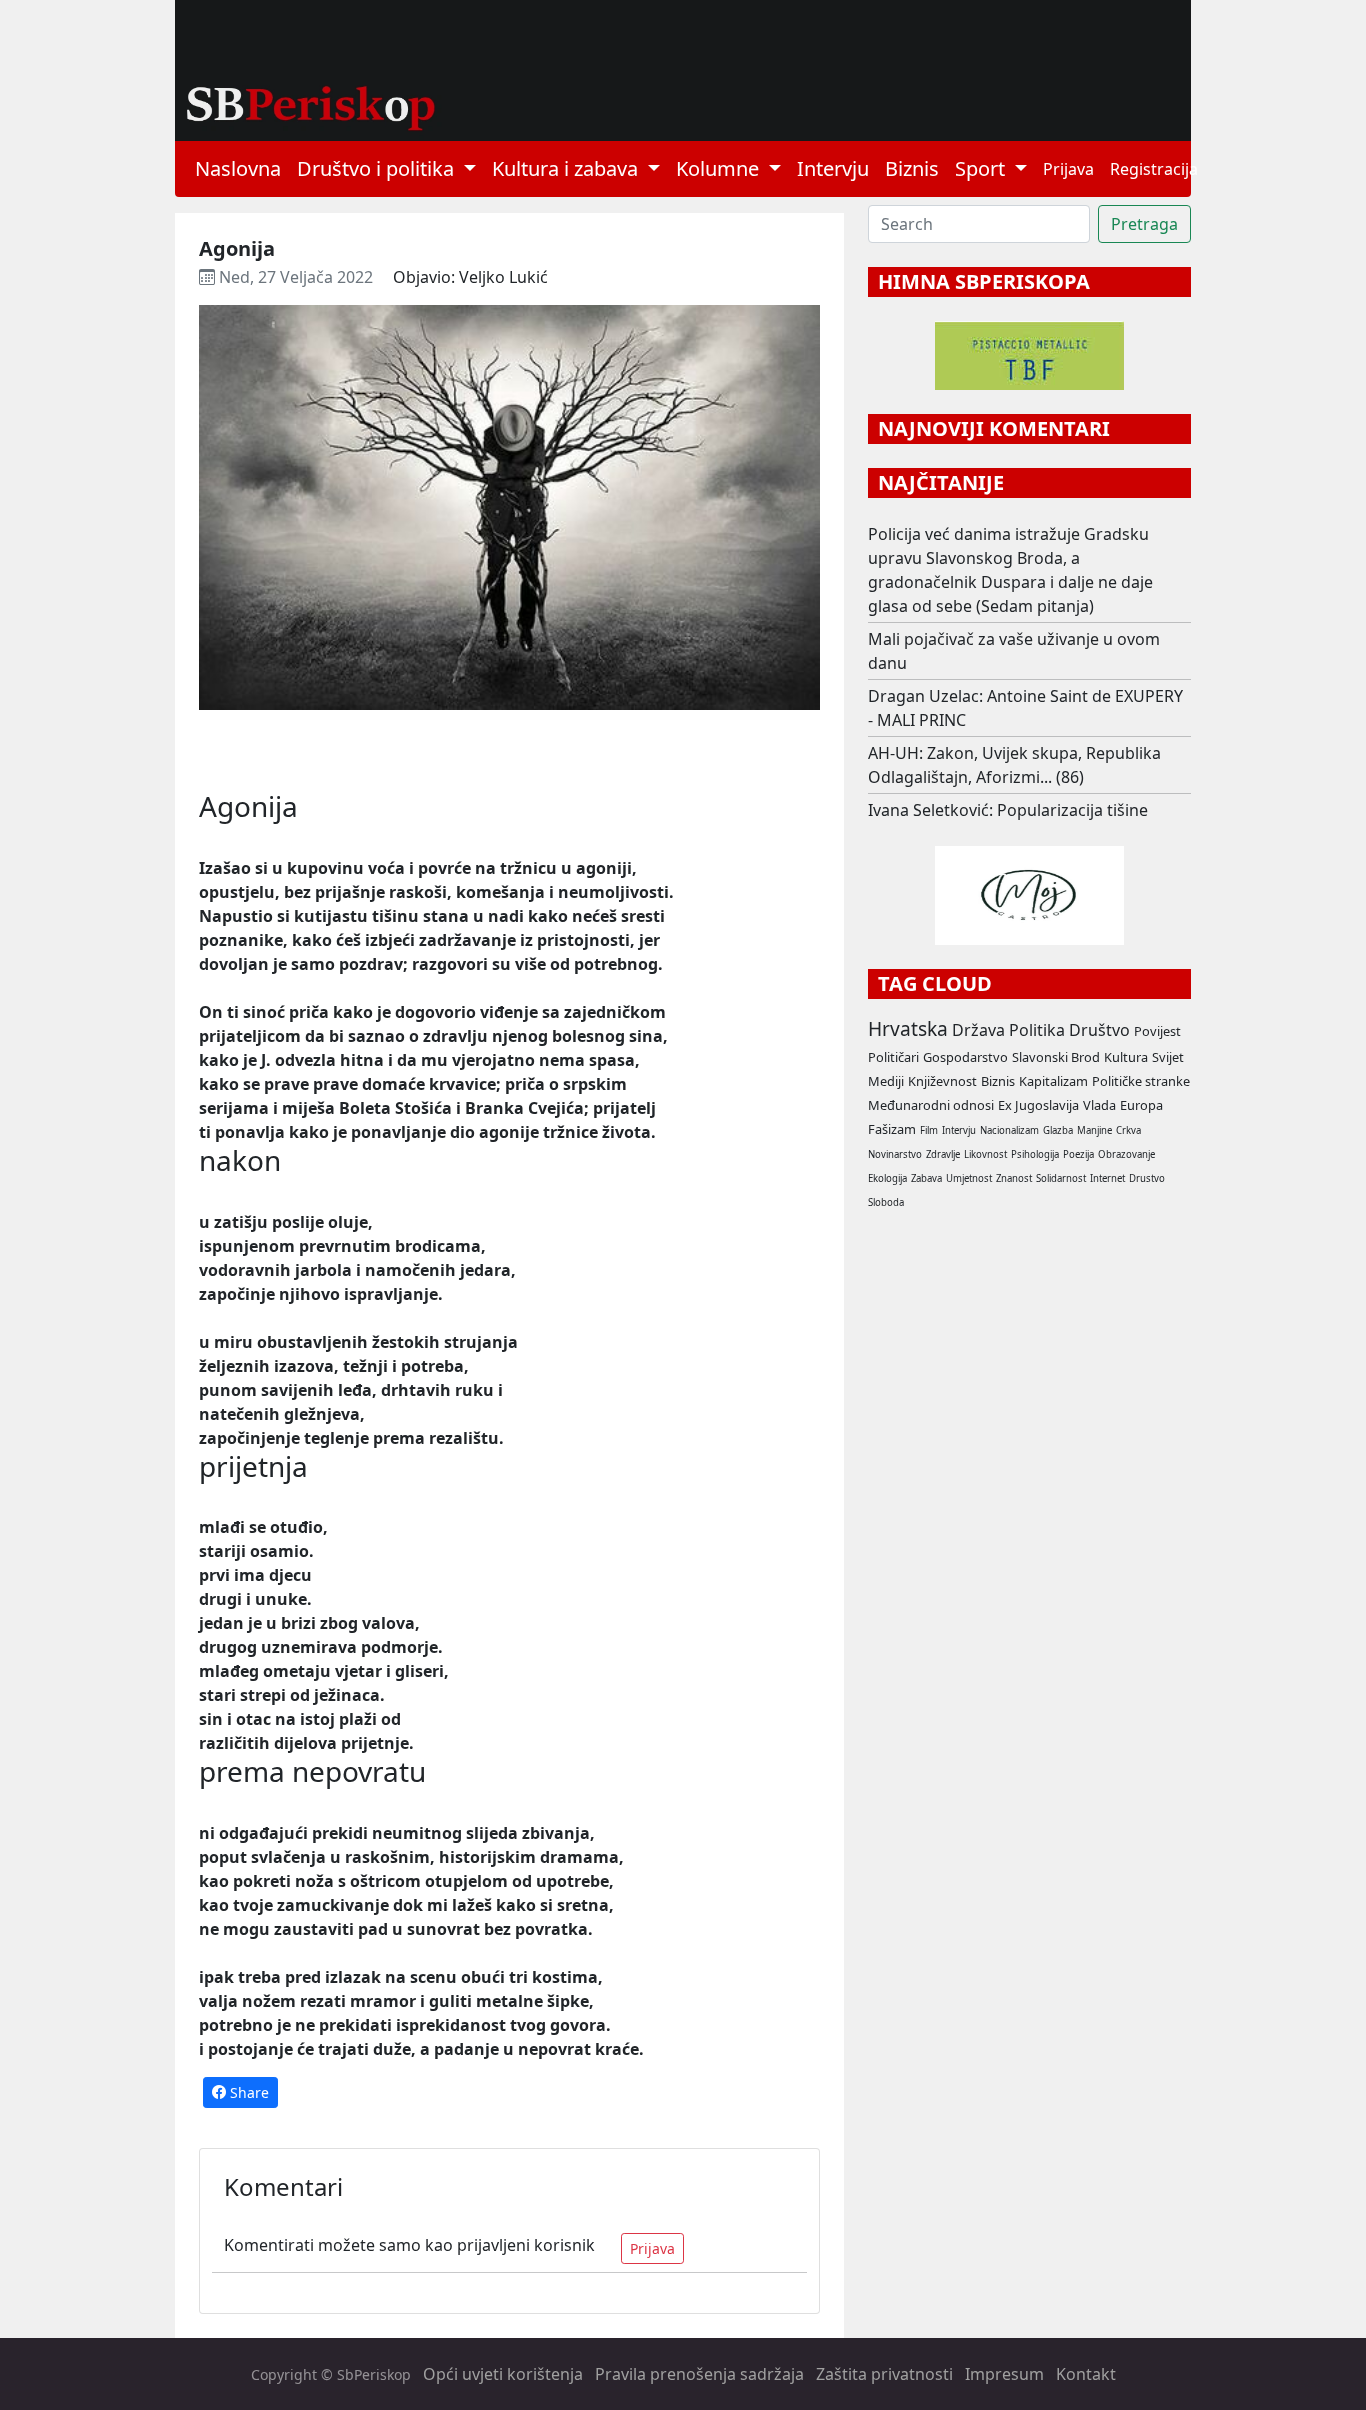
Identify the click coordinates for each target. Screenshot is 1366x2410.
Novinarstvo (895, 1154)
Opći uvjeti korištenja (503, 2374)
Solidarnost (1061, 1178)
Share (247, 2092)
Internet (1107, 1178)
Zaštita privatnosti (884, 2374)
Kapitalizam (1053, 1081)
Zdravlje (943, 1154)
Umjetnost (969, 1178)
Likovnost (985, 1154)
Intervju (833, 168)
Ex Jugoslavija (1038, 1105)
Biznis (912, 168)
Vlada (1099, 1105)
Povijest (1157, 1031)
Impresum (1004, 2374)
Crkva (1128, 1130)
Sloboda (886, 1202)
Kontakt (1086, 2374)
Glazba (1058, 1130)
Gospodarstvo (965, 1057)
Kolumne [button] (720, 168)
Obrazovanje (1126, 1154)
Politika (1037, 1030)
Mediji (886, 1081)
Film (929, 1130)
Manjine (1094, 1130)
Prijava (1068, 169)
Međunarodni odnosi (931, 1105)
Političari (893, 1057)
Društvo (1099, 1030)
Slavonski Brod (1056, 1057)
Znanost (1014, 1178)
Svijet (1168, 1057)
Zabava (926, 1178)
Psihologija (1035, 1154)
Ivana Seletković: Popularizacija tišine (1008, 810)
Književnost (942, 1081)
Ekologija (887, 1178)
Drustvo (1147, 1178)
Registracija (1154, 169)
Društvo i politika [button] (378, 168)
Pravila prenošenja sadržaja (699, 2374)
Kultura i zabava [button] (567, 168)
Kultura (1126, 1057)
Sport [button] (982, 168)
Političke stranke (1141, 1081)
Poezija (1078, 1154)
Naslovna (238, 168)
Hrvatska (908, 1028)
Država (978, 1030)
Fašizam (892, 1129)
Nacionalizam (1009, 1130)
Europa (1141, 1105)
